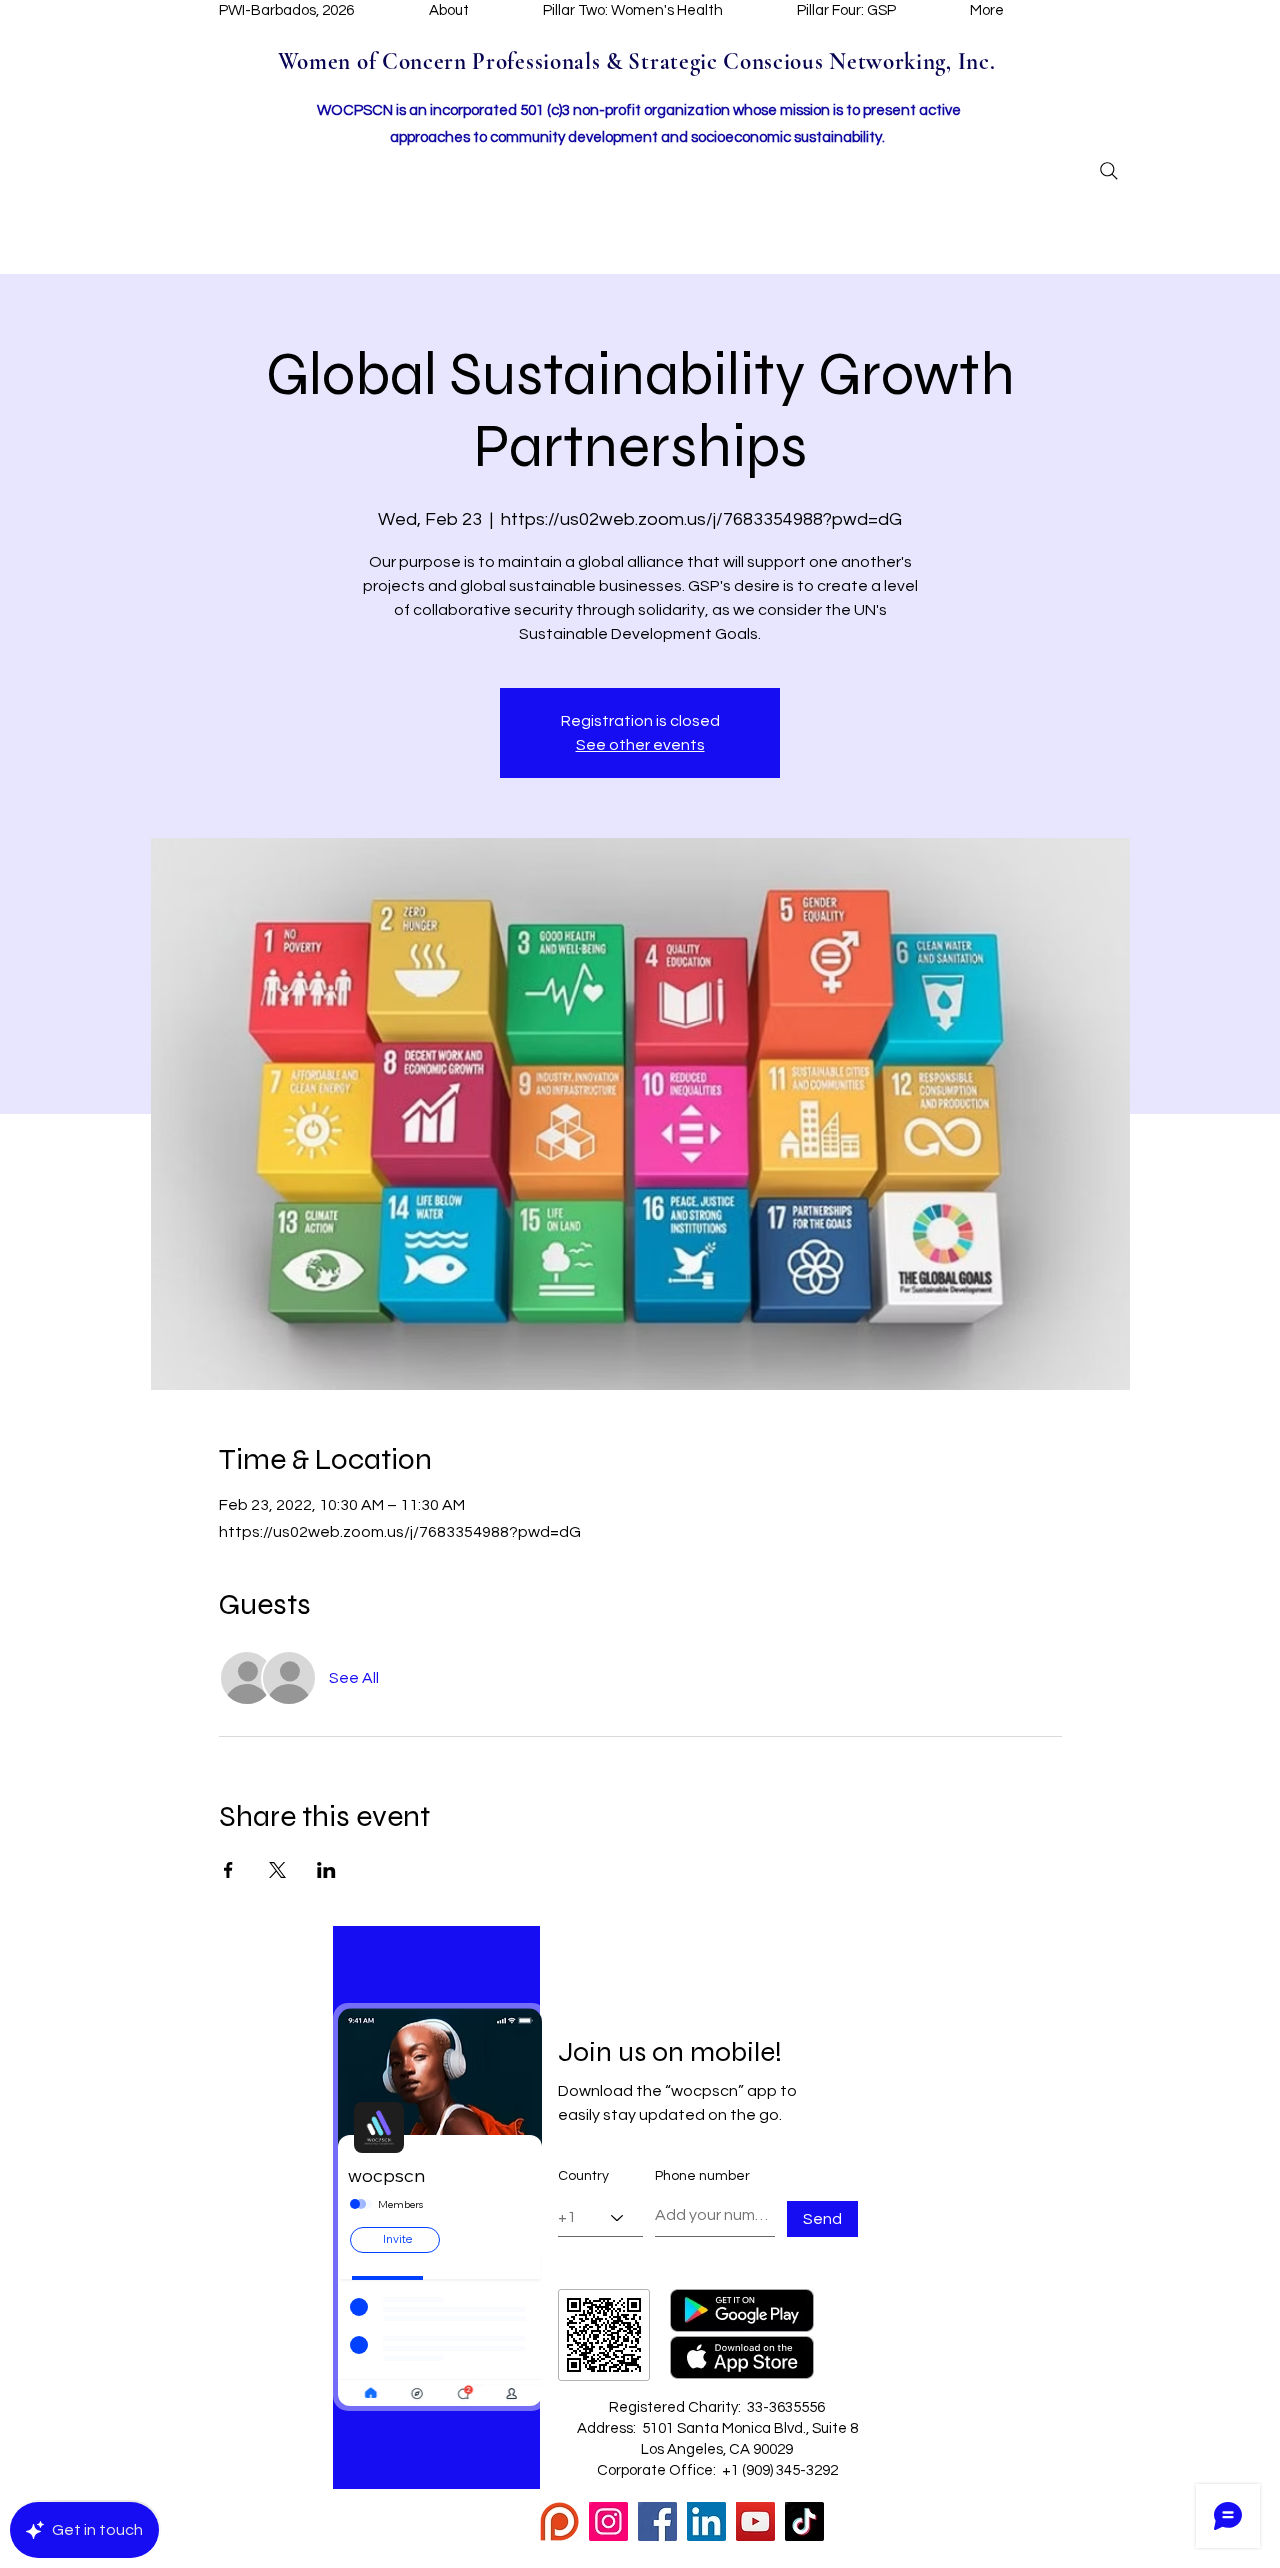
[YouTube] (755, 2521)
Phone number (702, 2176)
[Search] (1109, 171)
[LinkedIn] (706, 2521)
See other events (640, 745)
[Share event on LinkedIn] (326, 1870)
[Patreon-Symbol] (559, 2521)
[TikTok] (804, 2521)
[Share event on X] (277, 1870)
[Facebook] (657, 2521)
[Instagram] (608, 2521)
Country (583, 2176)
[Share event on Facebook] (228, 1870)
